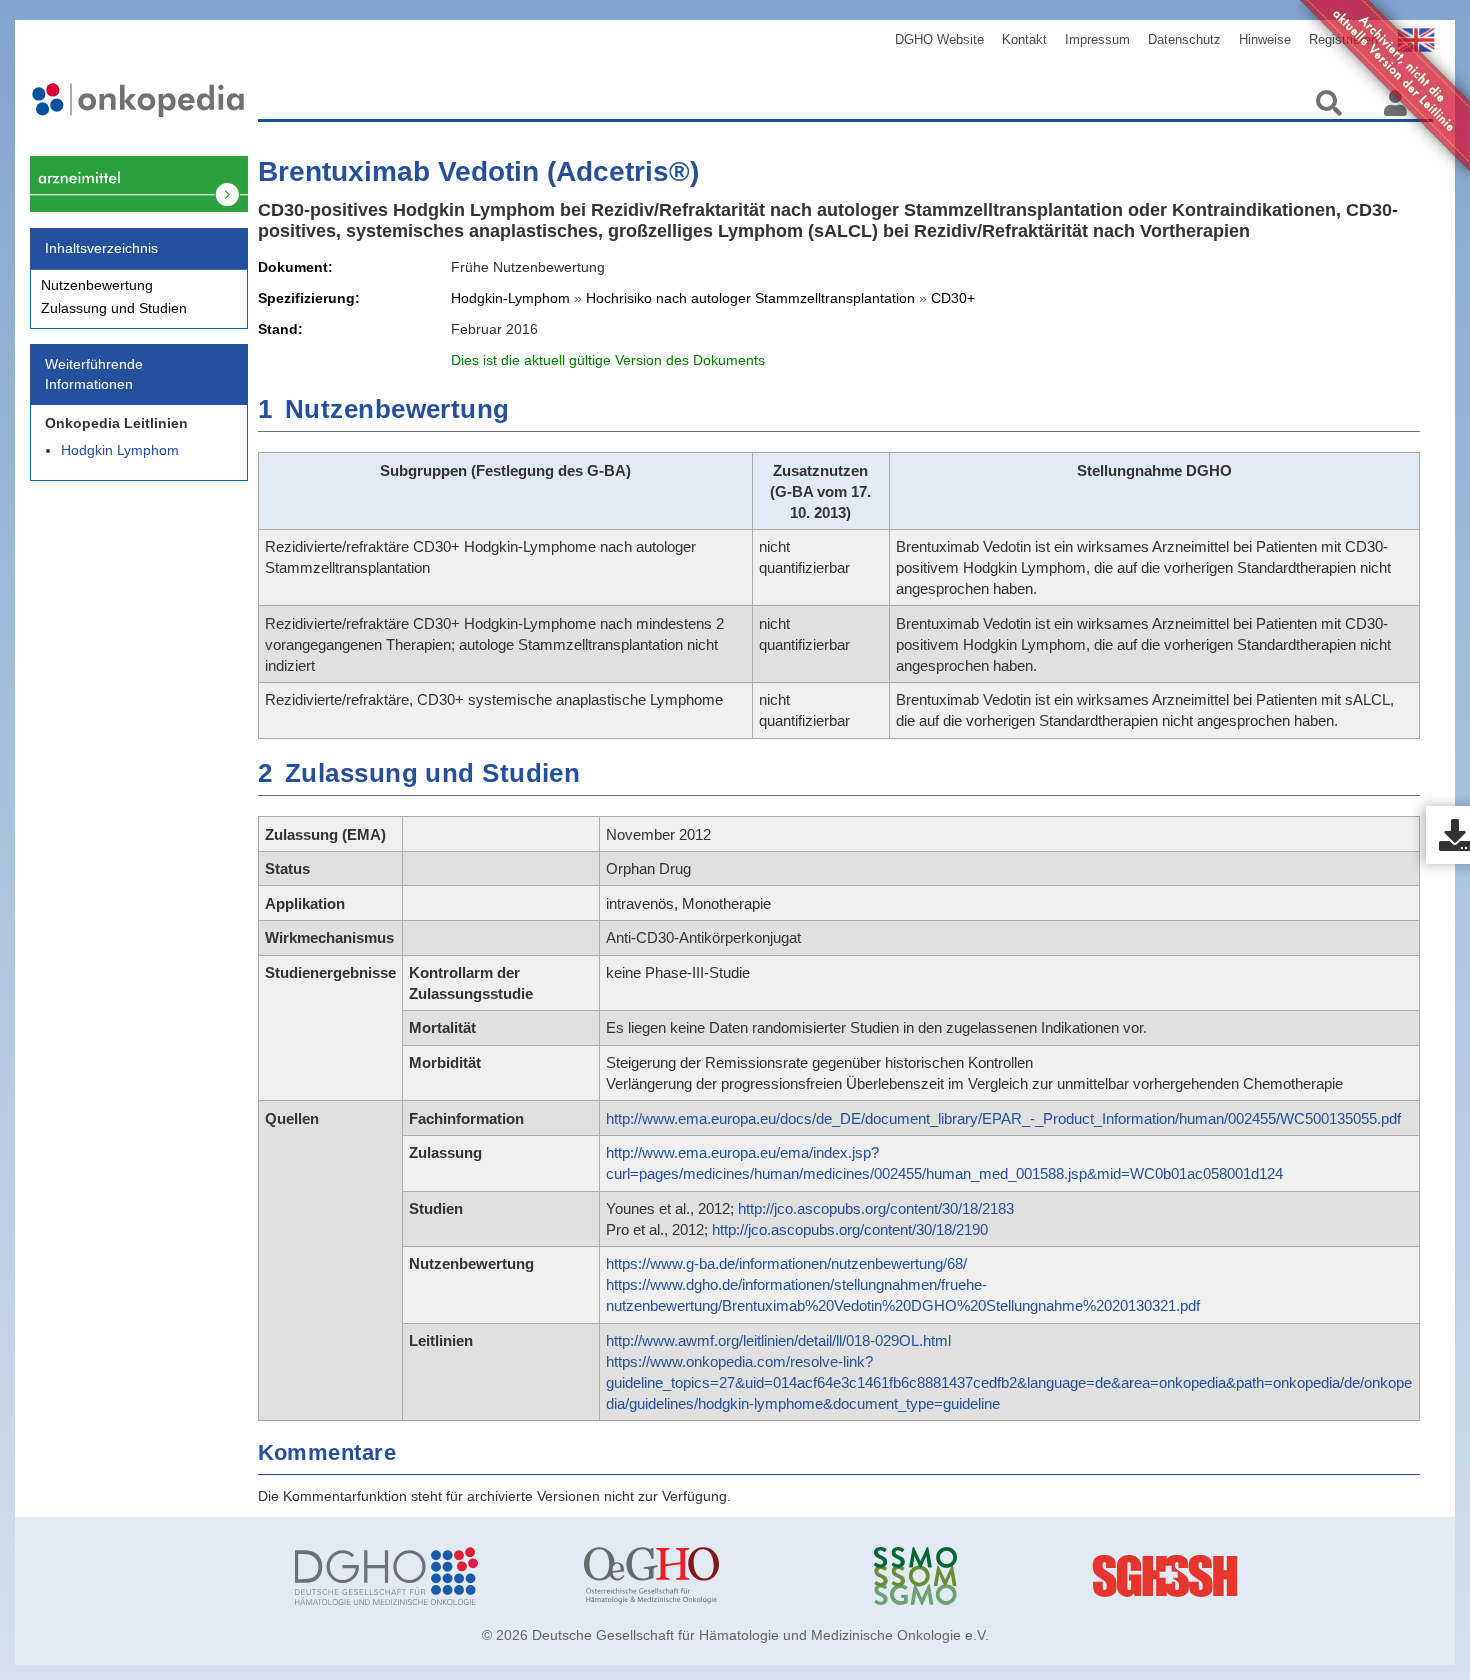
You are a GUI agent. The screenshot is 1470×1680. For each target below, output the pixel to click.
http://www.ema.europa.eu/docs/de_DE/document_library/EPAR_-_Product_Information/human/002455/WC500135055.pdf (1003, 1118)
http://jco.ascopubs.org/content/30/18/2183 (876, 1208)
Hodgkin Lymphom (120, 450)
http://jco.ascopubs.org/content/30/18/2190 (850, 1229)
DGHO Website (939, 39)
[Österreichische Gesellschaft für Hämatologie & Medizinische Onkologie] (714, 1576)
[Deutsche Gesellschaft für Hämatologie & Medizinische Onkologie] (425, 1576)
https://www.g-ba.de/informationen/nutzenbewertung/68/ (786, 1263)
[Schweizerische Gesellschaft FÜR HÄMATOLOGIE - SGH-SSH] (1293, 1576)
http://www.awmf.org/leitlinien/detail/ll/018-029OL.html (778, 1340)
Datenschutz (1184, 39)
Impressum (1097, 39)
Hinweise (1265, 39)
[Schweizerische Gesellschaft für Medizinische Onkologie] (1004, 1576)
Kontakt (1024, 39)
